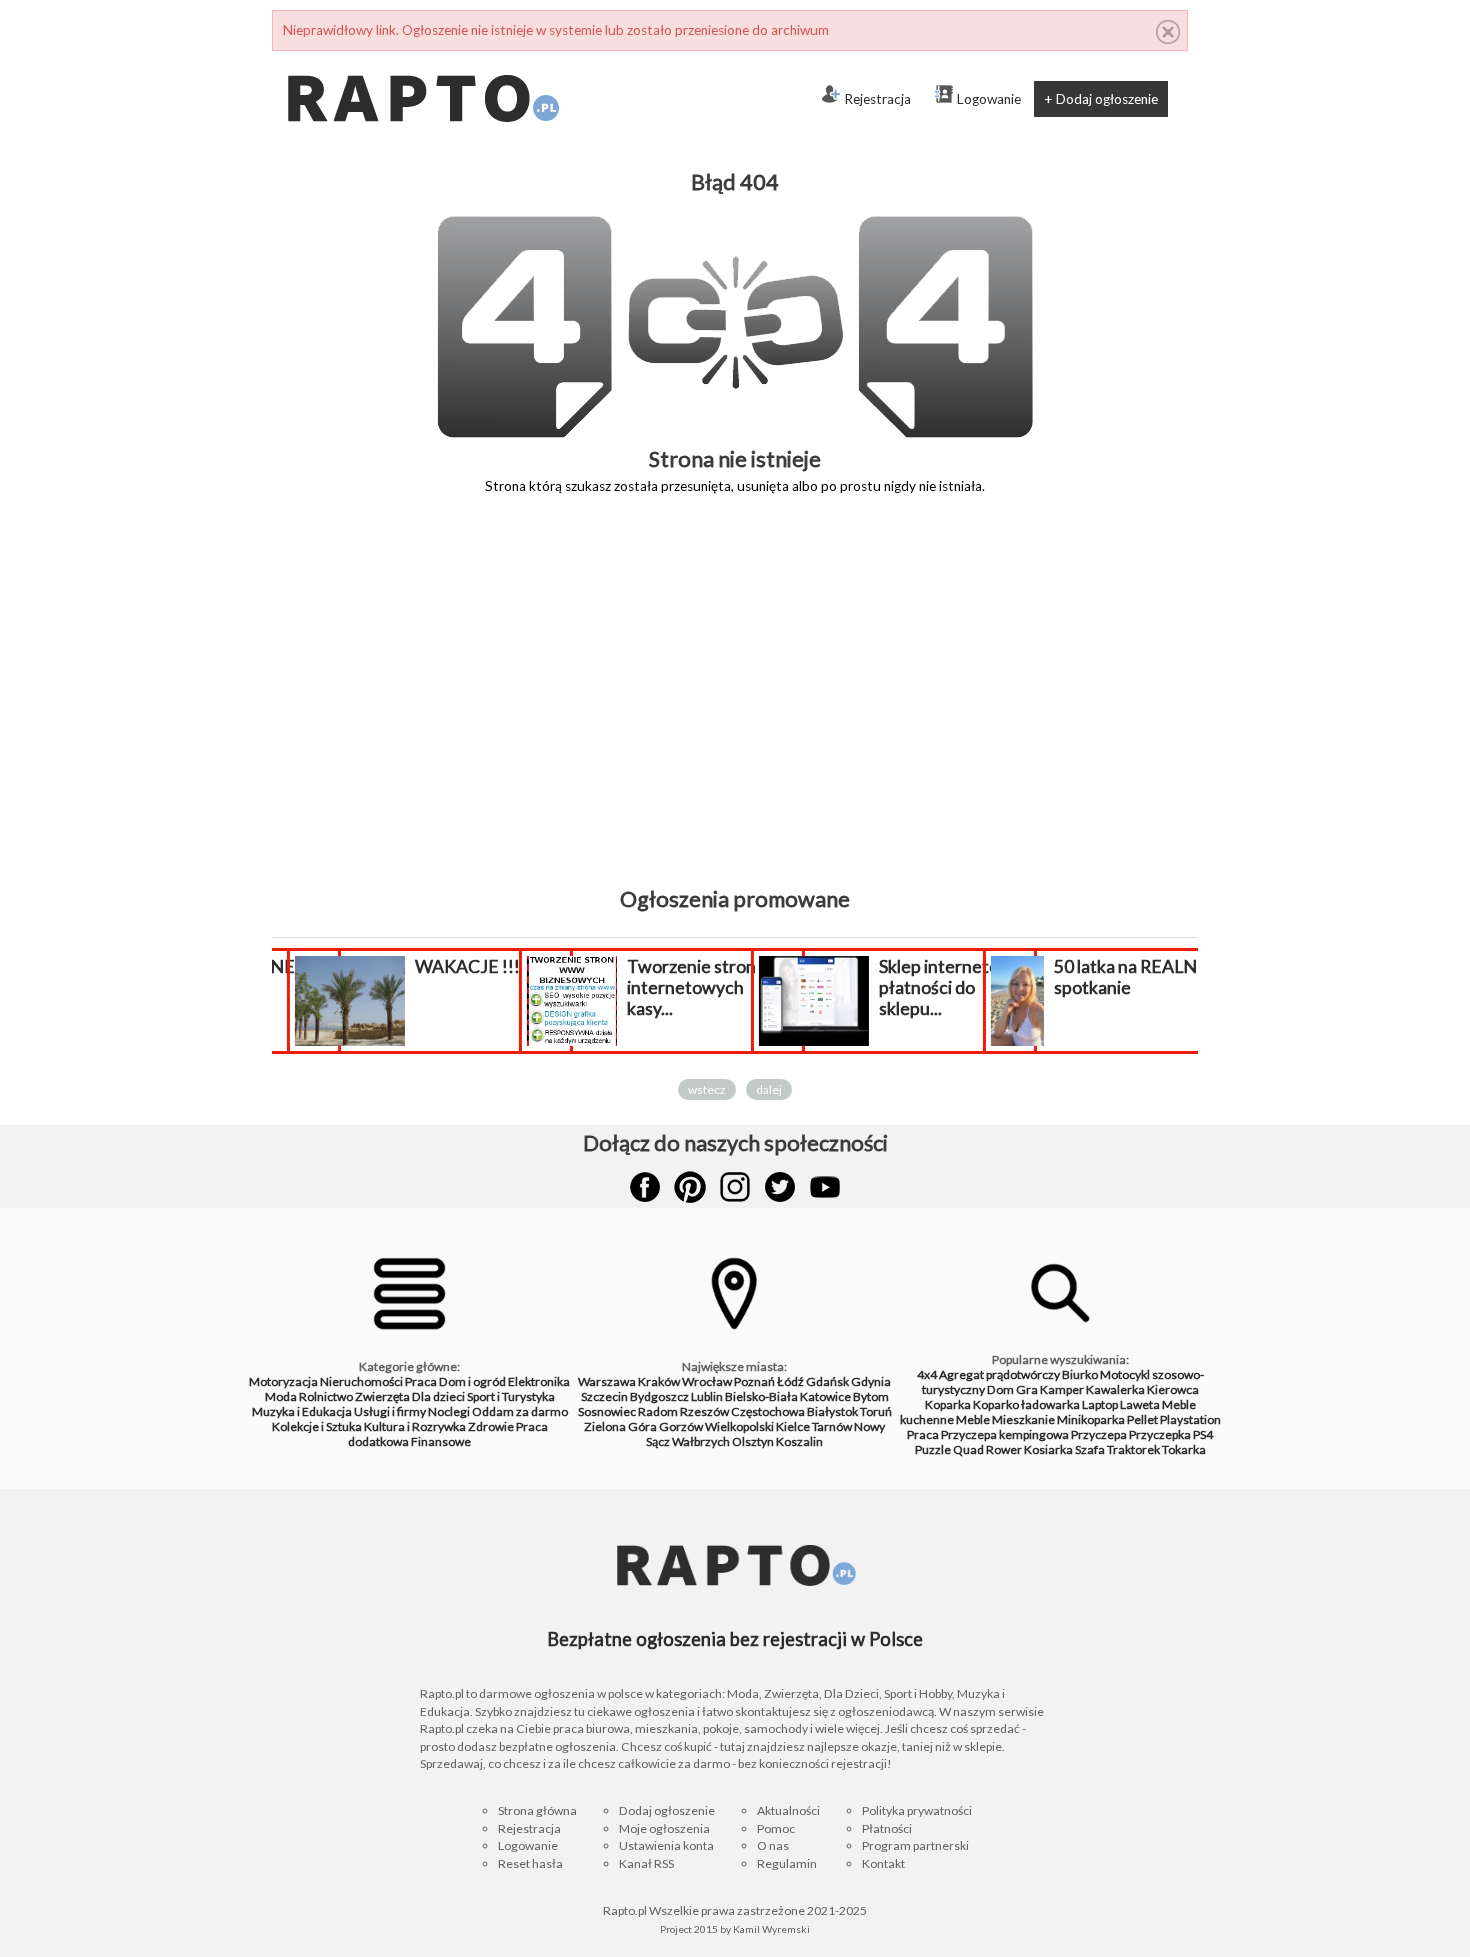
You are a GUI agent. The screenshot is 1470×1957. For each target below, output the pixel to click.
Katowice (825, 1396)
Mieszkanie (1023, 1419)
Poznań (754, 1381)
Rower (1004, 1449)
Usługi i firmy (390, 1411)
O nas (773, 1845)
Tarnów (832, 1426)
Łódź (790, 1381)
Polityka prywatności (917, 1810)
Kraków (659, 1381)
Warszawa (607, 1381)
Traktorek (1133, 1449)
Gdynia (871, 1381)
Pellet (1142, 1419)
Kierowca (1173, 1389)
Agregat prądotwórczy (999, 1374)
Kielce (793, 1426)
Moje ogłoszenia (664, 1828)
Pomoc (776, 1828)
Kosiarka (1048, 1449)
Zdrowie (491, 1426)
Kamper (1062, 1389)
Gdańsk (827, 1381)
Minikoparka (1091, 1419)
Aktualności (788, 1810)
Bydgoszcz (659, 1396)
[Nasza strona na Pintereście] (690, 1187)
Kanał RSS (646, 1863)
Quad (968, 1449)
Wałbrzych (701, 1441)
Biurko (1080, 1374)
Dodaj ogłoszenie (667, 1810)
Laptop (1100, 1404)
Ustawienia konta (666, 1845)
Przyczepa (1099, 1434)
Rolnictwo (326, 1396)
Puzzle (933, 1449)
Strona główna (537, 1810)
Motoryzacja (283, 1381)
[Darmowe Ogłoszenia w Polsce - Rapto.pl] (422, 59)
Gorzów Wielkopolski (716, 1426)
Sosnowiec (607, 1411)
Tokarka (1184, 1449)
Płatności (887, 1828)
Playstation (1190, 1419)
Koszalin (799, 1441)
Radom (658, 1411)
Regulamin (787, 1863)
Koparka (948, 1404)
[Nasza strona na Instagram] (735, 1187)
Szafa (1090, 1449)
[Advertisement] (735, 705)
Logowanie (989, 99)
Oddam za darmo (520, 1411)
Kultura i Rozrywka (415, 1426)
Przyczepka (1160, 1434)
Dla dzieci (438, 1396)
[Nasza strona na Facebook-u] (645, 1187)
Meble (973, 1419)
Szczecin (604, 1396)
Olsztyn (753, 1441)
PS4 (1203, 1434)
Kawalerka (1115, 1389)
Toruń (876, 1411)
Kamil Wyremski (771, 1929)
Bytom (871, 1396)
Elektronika (539, 1381)
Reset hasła (530, 1863)
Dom (1000, 1389)
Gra (1027, 1389)
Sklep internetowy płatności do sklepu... (945, 987)
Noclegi (449, 1411)
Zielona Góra (620, 1426)
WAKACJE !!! (462, 966)
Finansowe (441, 1441)
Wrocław (707, 1381)
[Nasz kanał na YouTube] (825, 1187)
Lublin (707, 1396)
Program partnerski (915, 1845)
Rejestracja (877, 99)
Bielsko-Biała (761, 1396)
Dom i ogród (472, 1381)
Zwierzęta (382, 1396)
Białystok (832, 1411)
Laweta (1140, 1404)
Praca (421, 1381)
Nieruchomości (361, 1381)
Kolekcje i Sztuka (317, 1426)
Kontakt (883, 1863)
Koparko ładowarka (1026, 1404)
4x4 (927, 1374)
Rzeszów (704, 1411)
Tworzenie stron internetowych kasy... (686, 987)
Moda (281, 1396)
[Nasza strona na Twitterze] (780, 1187)
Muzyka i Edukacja (302, 1411)
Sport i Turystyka (511, 1396)
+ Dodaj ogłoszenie (1101, 99)
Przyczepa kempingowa (1005, 1434)
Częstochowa (768, 1411)
